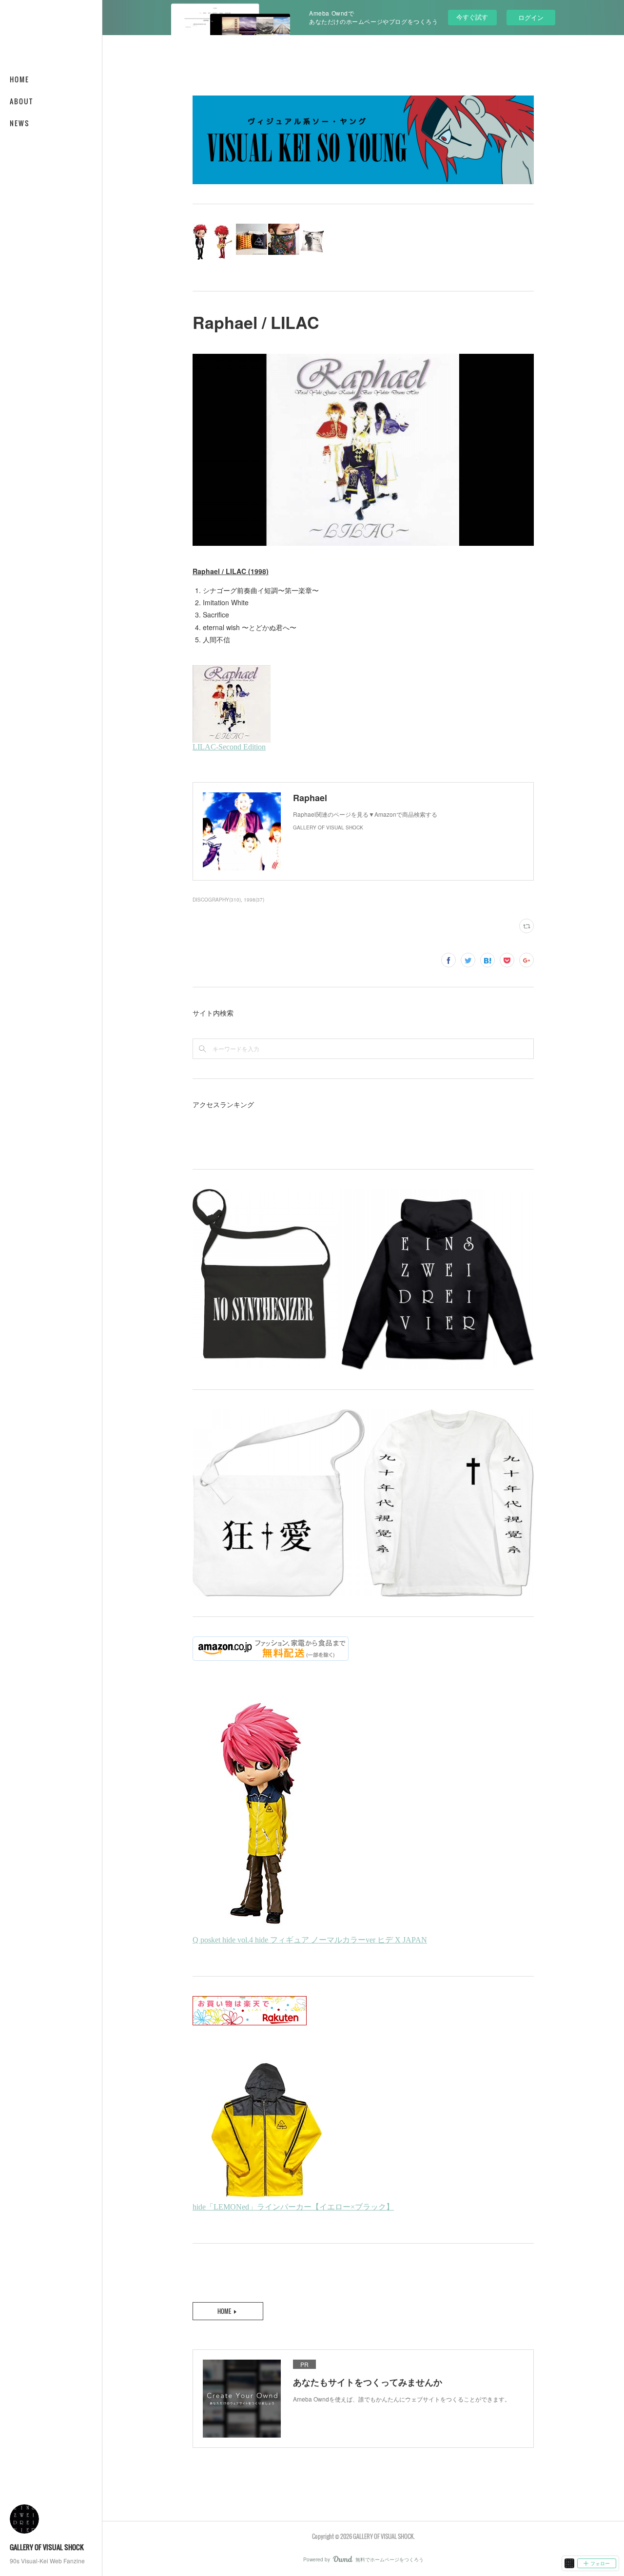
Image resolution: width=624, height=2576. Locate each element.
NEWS (20, 123)
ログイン (531, 17)
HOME (19, 79)
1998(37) (254, 900)
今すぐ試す (472, 17)
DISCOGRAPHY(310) (217, 900)
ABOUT (21, 101)
